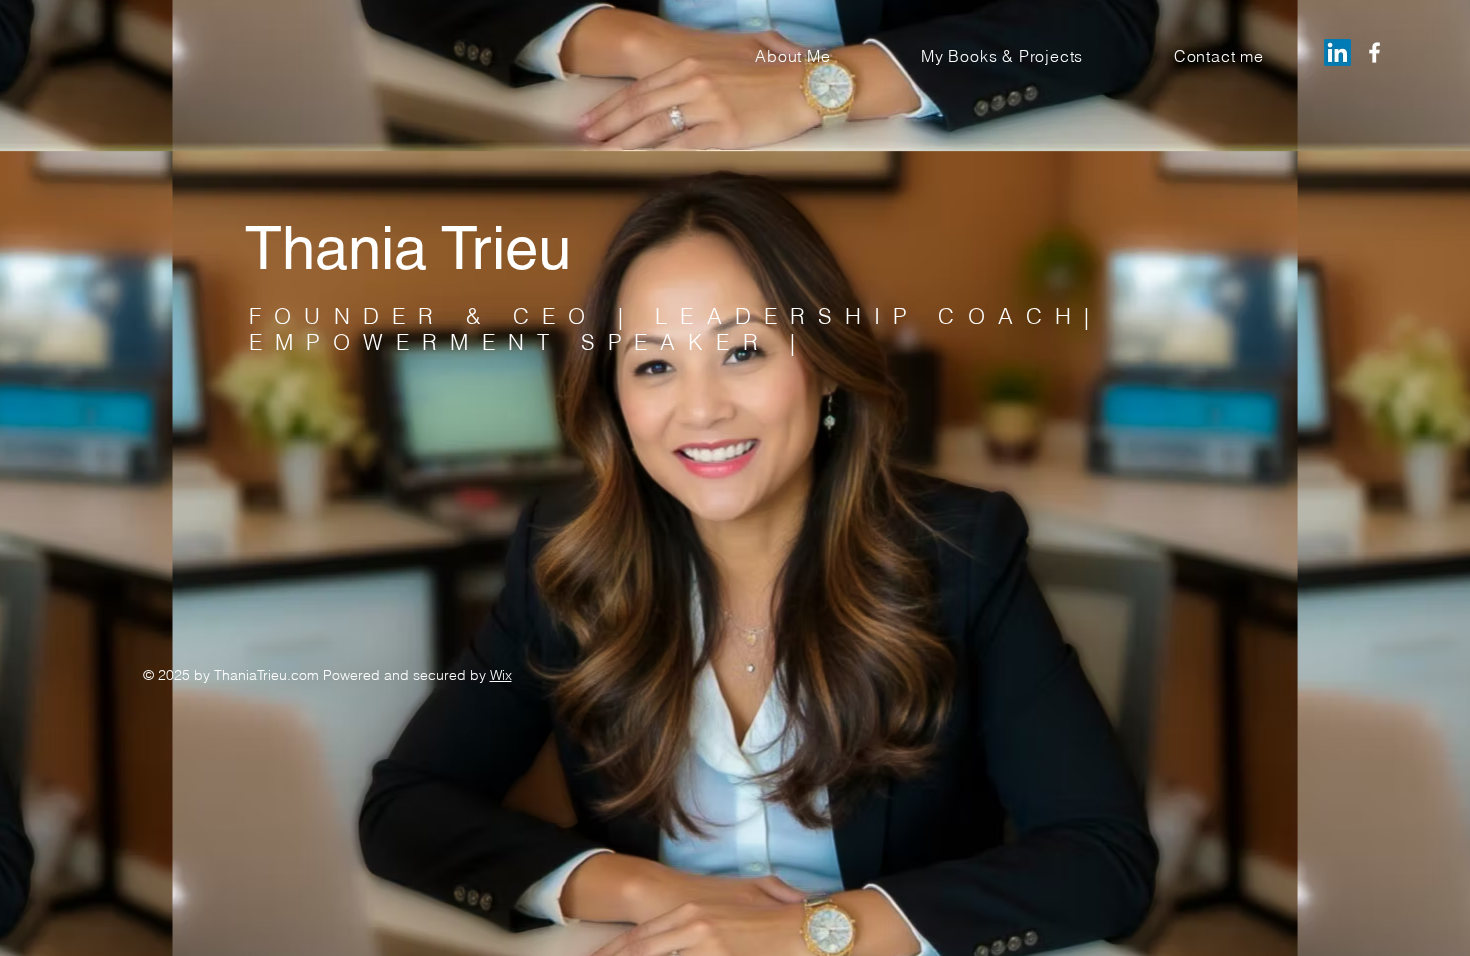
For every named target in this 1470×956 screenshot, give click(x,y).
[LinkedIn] (1337, 52)
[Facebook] (1374, 52)
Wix (501, 675)
